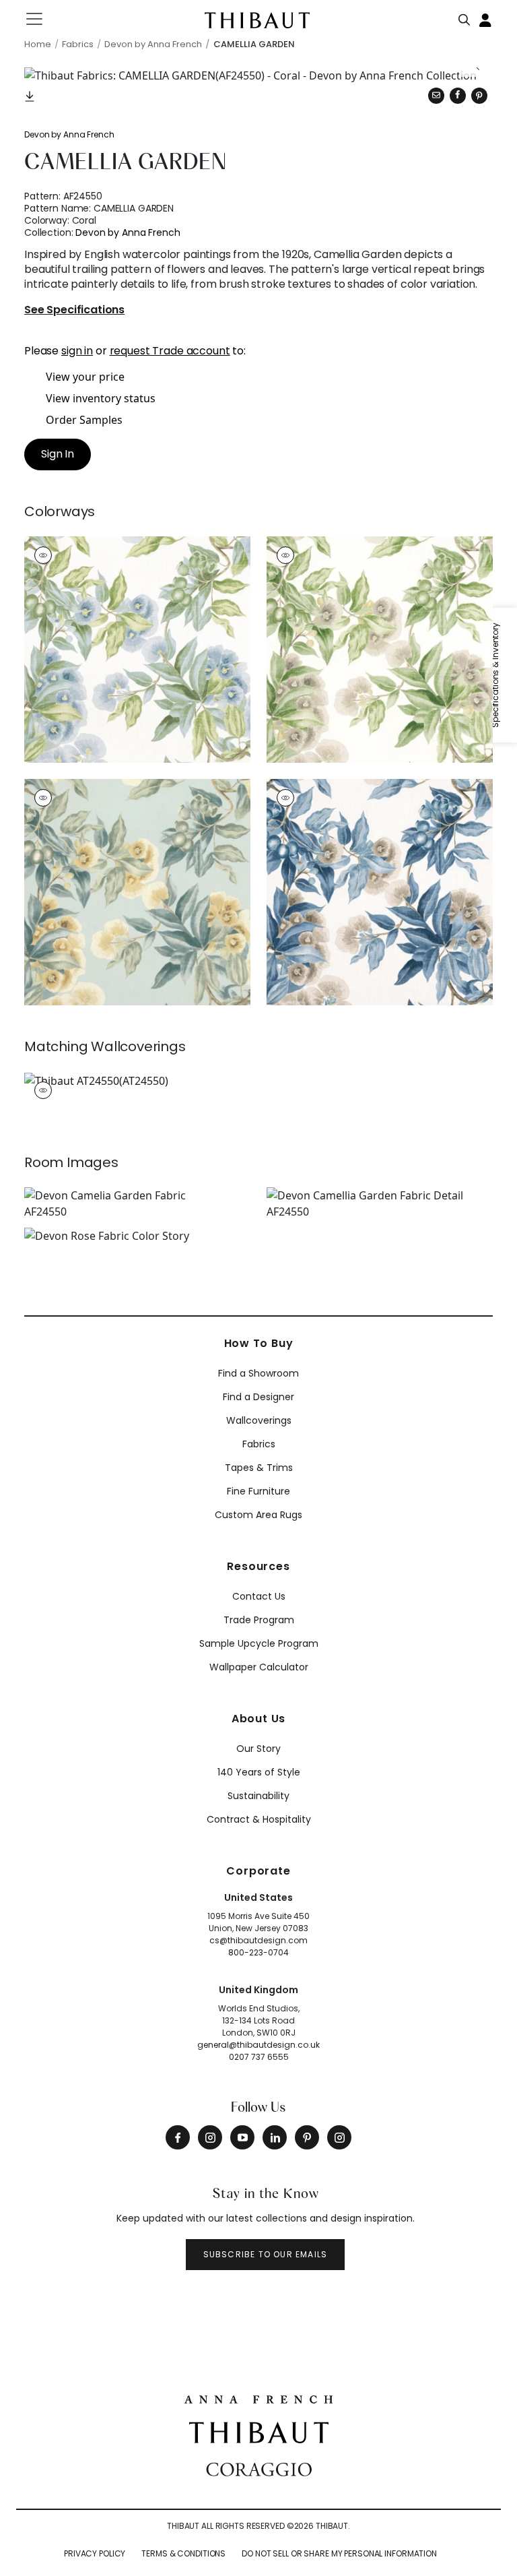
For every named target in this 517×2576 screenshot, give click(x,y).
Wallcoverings (259, 1420)
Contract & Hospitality (259, 1819)
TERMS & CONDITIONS (183, 2553)
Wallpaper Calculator (259, 1667)
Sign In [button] (58, 454)
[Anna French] (258, 2397)
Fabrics (259, 1444)
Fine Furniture (258, 1491)
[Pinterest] (479, 96)
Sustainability (258, 1796)
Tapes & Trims (259, 1468)
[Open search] (464, 17)
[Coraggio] (259, 2468)
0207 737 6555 (259, 2057)
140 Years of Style (259, 1772)
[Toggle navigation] (43, 19)
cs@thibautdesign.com (258, 1940)
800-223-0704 (258, 1952)
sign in (77, 351)
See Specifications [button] (74, 310)
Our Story (258, 1749)
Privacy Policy (95, 2553)
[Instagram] (210, 2137)
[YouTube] (242, 2137)
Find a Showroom (258, 1373)
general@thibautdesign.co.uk (258, 2045)
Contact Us (259, 1596)
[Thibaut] (259, 2432)
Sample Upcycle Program (259, 1643)
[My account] (486, 19)
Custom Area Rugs (258, 1515)
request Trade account (170, 351)
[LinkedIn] (275, 2137)
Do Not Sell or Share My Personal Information (339, 2553)
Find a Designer (258, 1397)
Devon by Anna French (69, 134)
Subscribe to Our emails (266, 2254)
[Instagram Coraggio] (339, 2137)
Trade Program (259, 1620)
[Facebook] (178, 2137)
